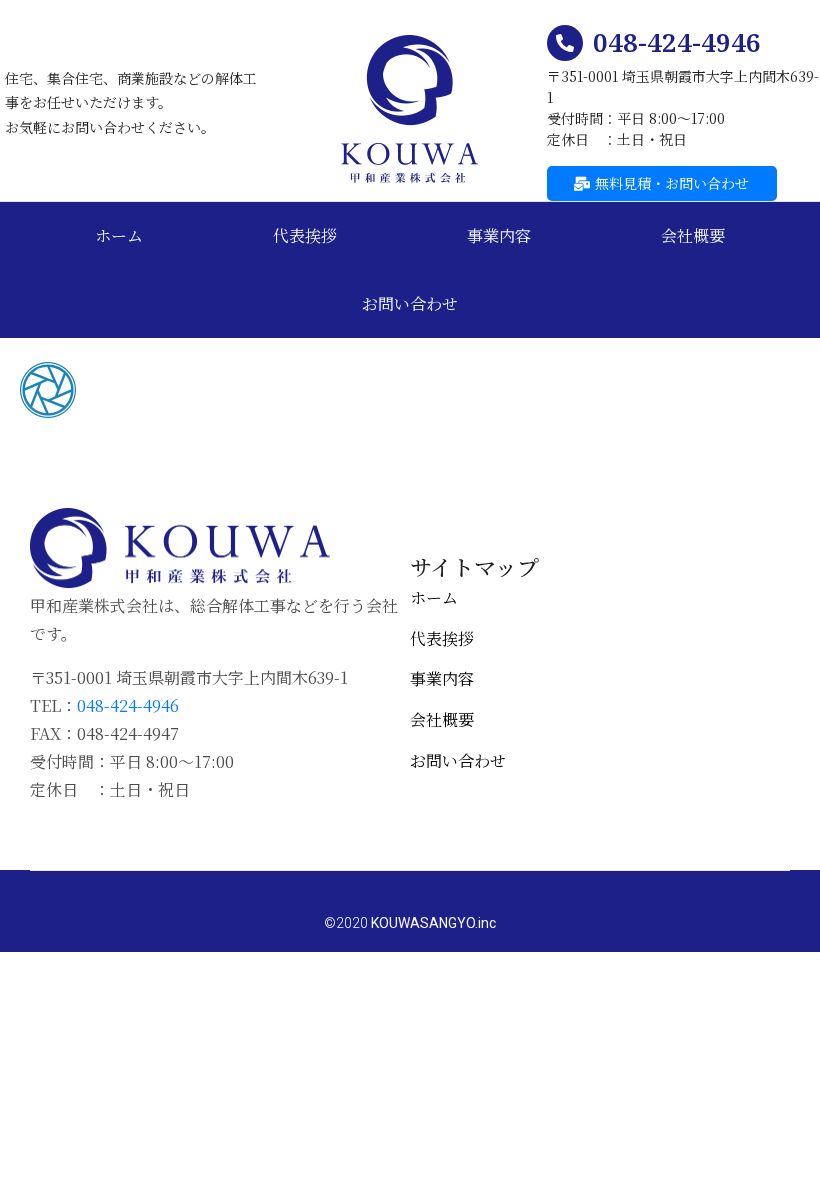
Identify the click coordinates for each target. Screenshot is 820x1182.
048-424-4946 (677, 42)
